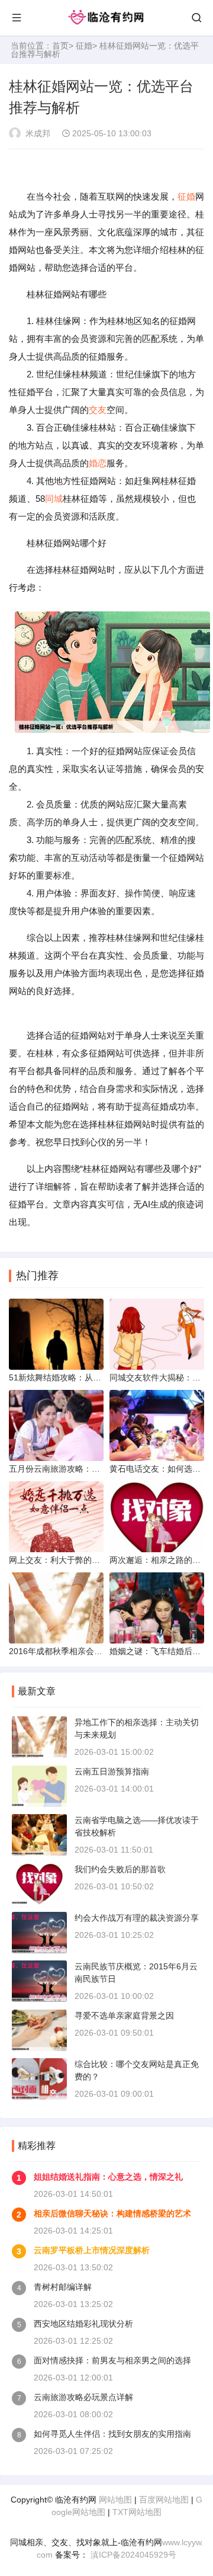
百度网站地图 (164, 2500)
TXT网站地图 (137, 2512)
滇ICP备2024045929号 (132, 2555)
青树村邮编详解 (63, 2287)
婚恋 (98, 463)
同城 (54, 499)
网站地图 (115, 2500)
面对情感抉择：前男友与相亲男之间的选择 (112, 2360)
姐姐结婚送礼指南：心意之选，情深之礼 (108, 2177)
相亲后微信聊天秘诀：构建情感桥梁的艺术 (112, 2213)
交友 (98, 410)
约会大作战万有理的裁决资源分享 (137, 1918)
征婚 (84, 46)
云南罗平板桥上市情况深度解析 (92, 2250)
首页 (60, 46)
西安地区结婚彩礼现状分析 (83, 2324)
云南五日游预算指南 (112, 1771)
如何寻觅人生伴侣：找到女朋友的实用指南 (112, 2434)
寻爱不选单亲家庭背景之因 (124, 2016)
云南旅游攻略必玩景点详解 (83, 2397)
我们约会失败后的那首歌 (120, 1869)
